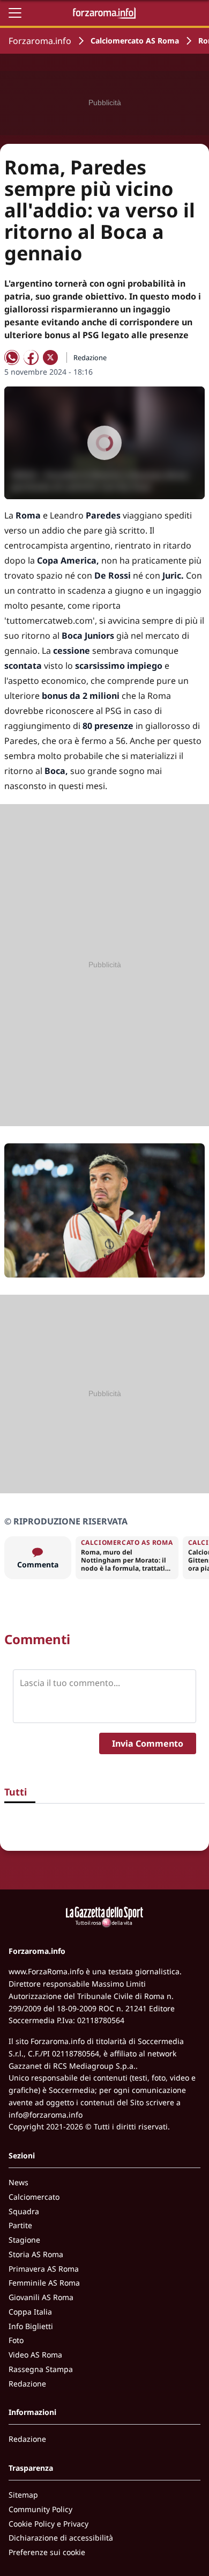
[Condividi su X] (50, 357)
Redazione (27, 2384)
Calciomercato (34, 2197)
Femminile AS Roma (44, 2283)
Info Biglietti (31, 2326)
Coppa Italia (30, 2312)
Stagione (24, 2240)
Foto (16, 2340)
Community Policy (40, 2509)
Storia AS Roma (36, 2254)
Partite (20, 2225)
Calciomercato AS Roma (135, 41)
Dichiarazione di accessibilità (61, 2538)
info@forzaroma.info (46, 2115)
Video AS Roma (35, 2355)
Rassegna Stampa (41, 2369)
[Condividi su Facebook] (31, 357)
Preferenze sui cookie (47, 2552)
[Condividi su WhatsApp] (12, 357)
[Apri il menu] (15, 13)
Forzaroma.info (40, 41)
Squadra (24, 2211)
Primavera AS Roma (44, 2269)
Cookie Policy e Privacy (48, 2524)
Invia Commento (148, 1743)
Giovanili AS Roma (41, 2297)
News (18, 2182)
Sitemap (23, 2495)
